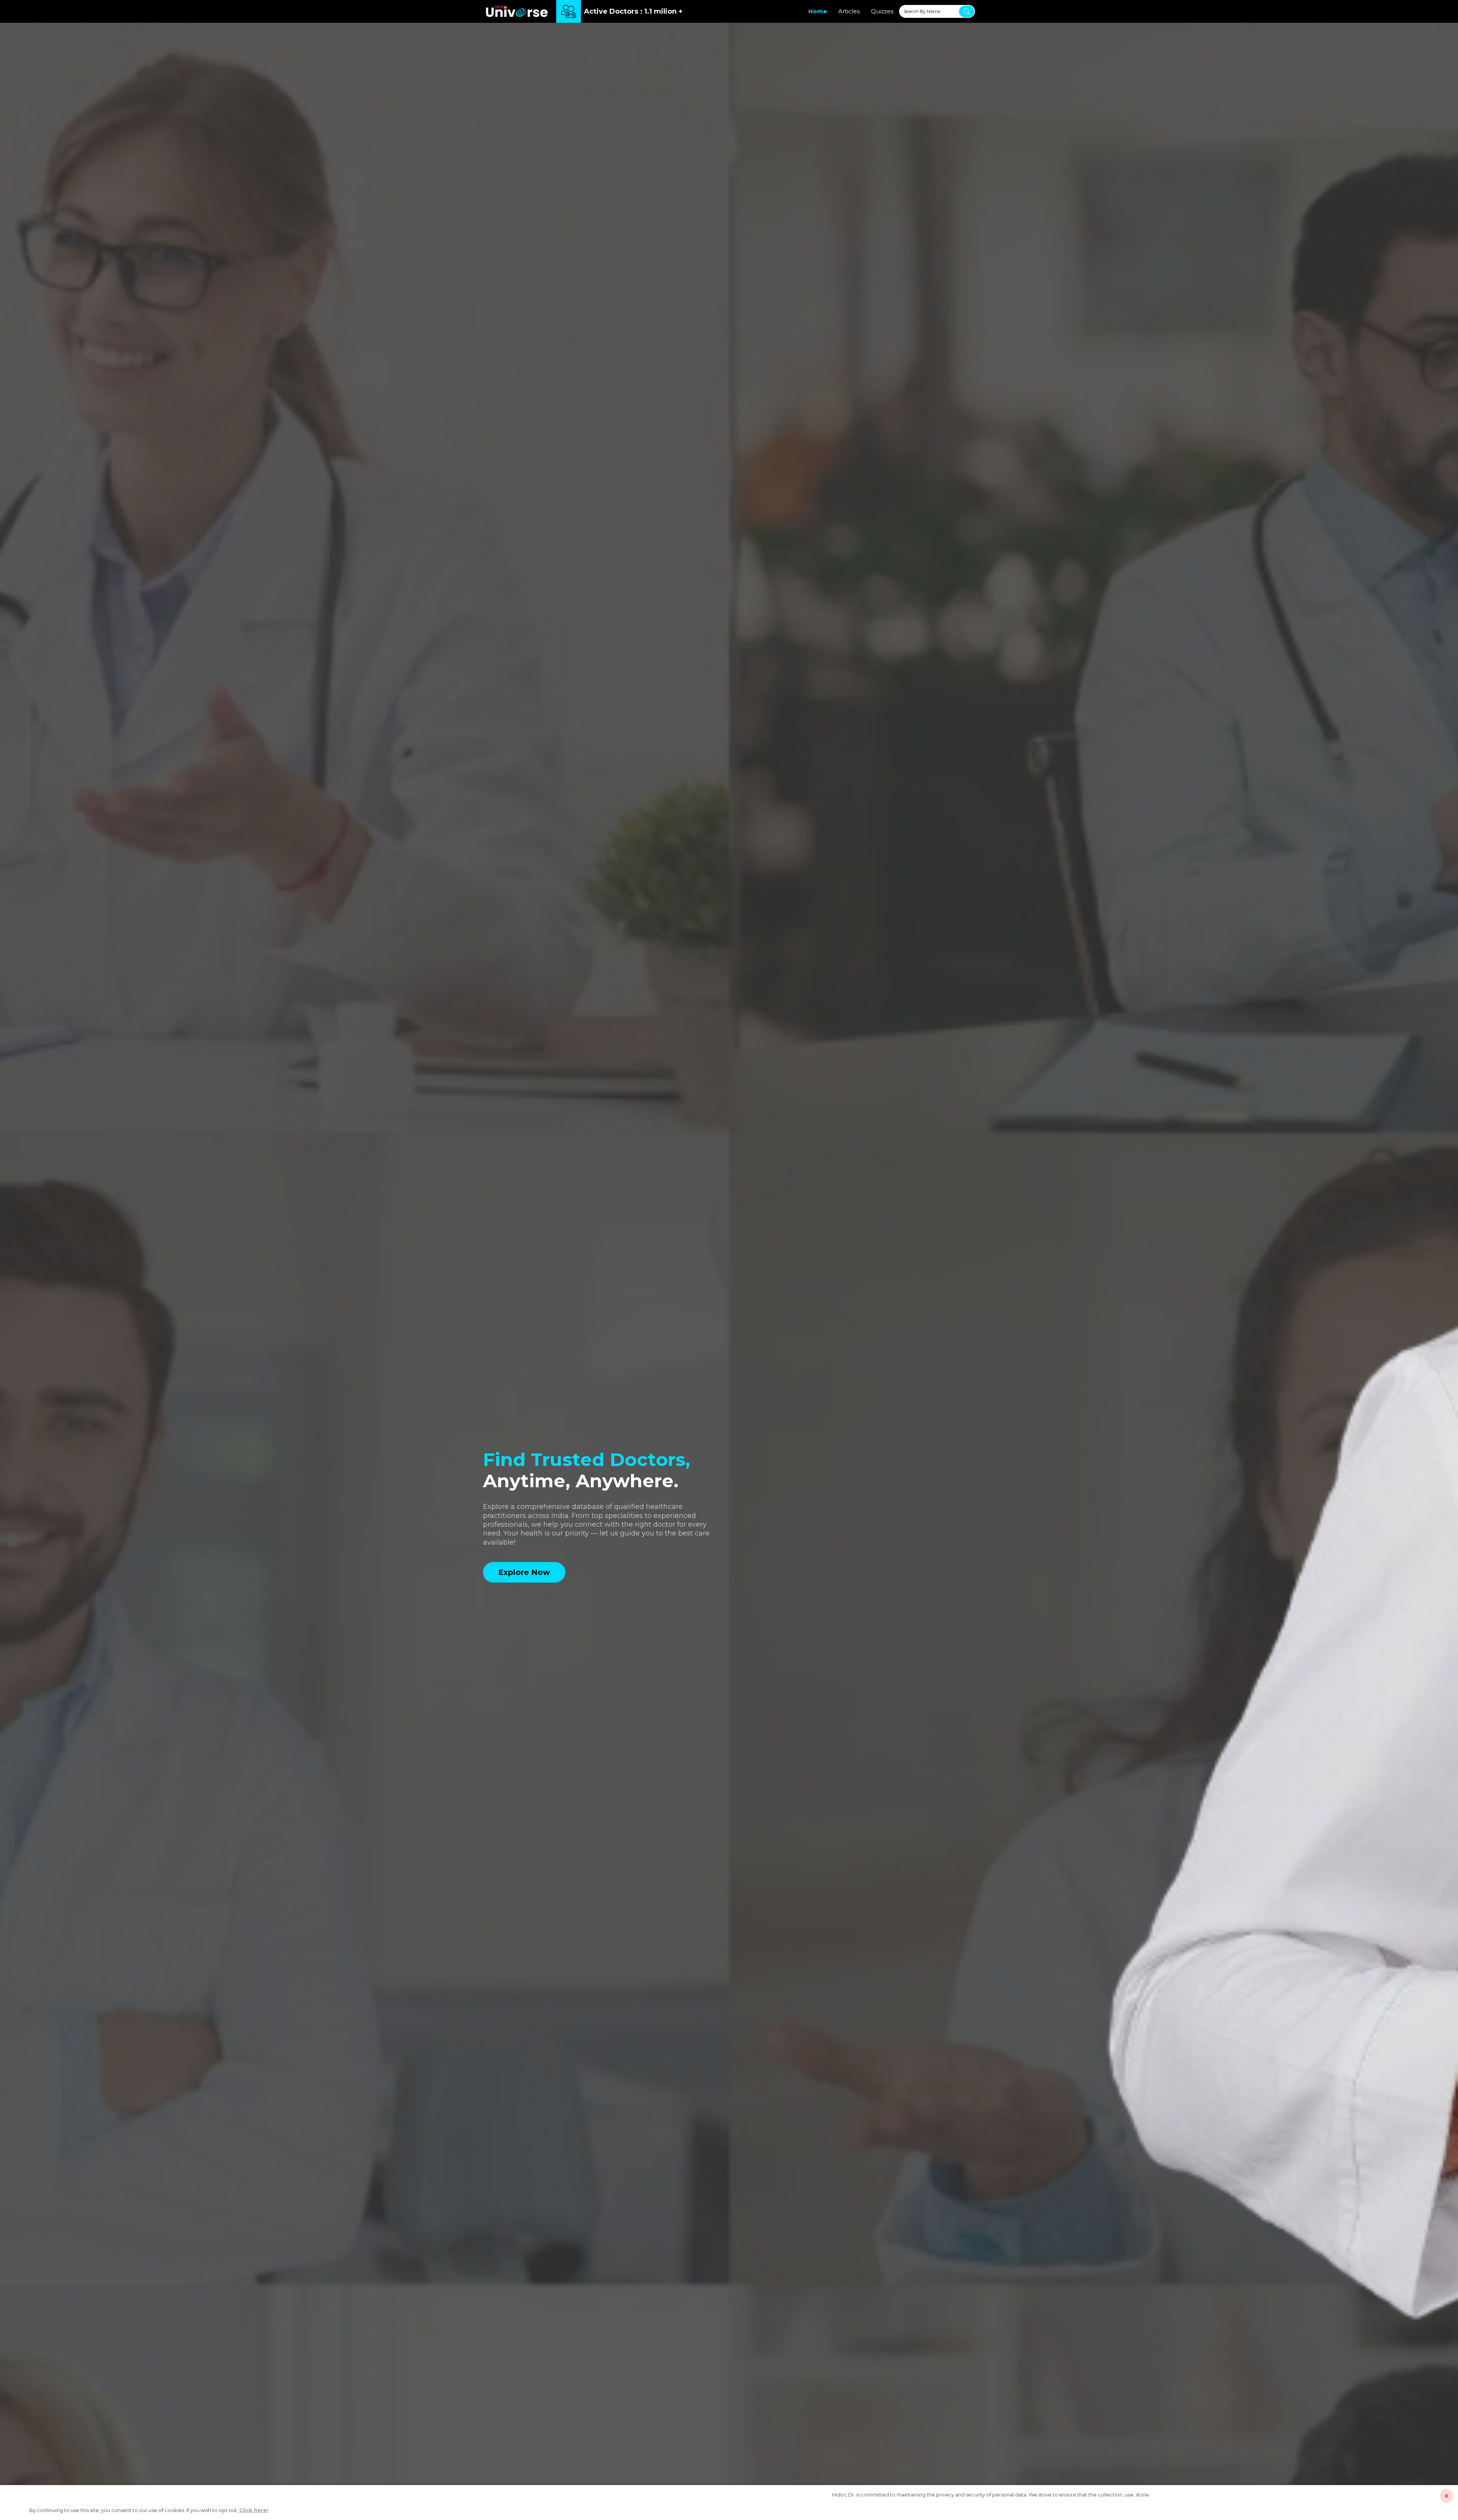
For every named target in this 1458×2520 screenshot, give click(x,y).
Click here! (254, 2510)
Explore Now (524, 1572)
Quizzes (882, 11)
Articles (849, 11)
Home (818, 11)
